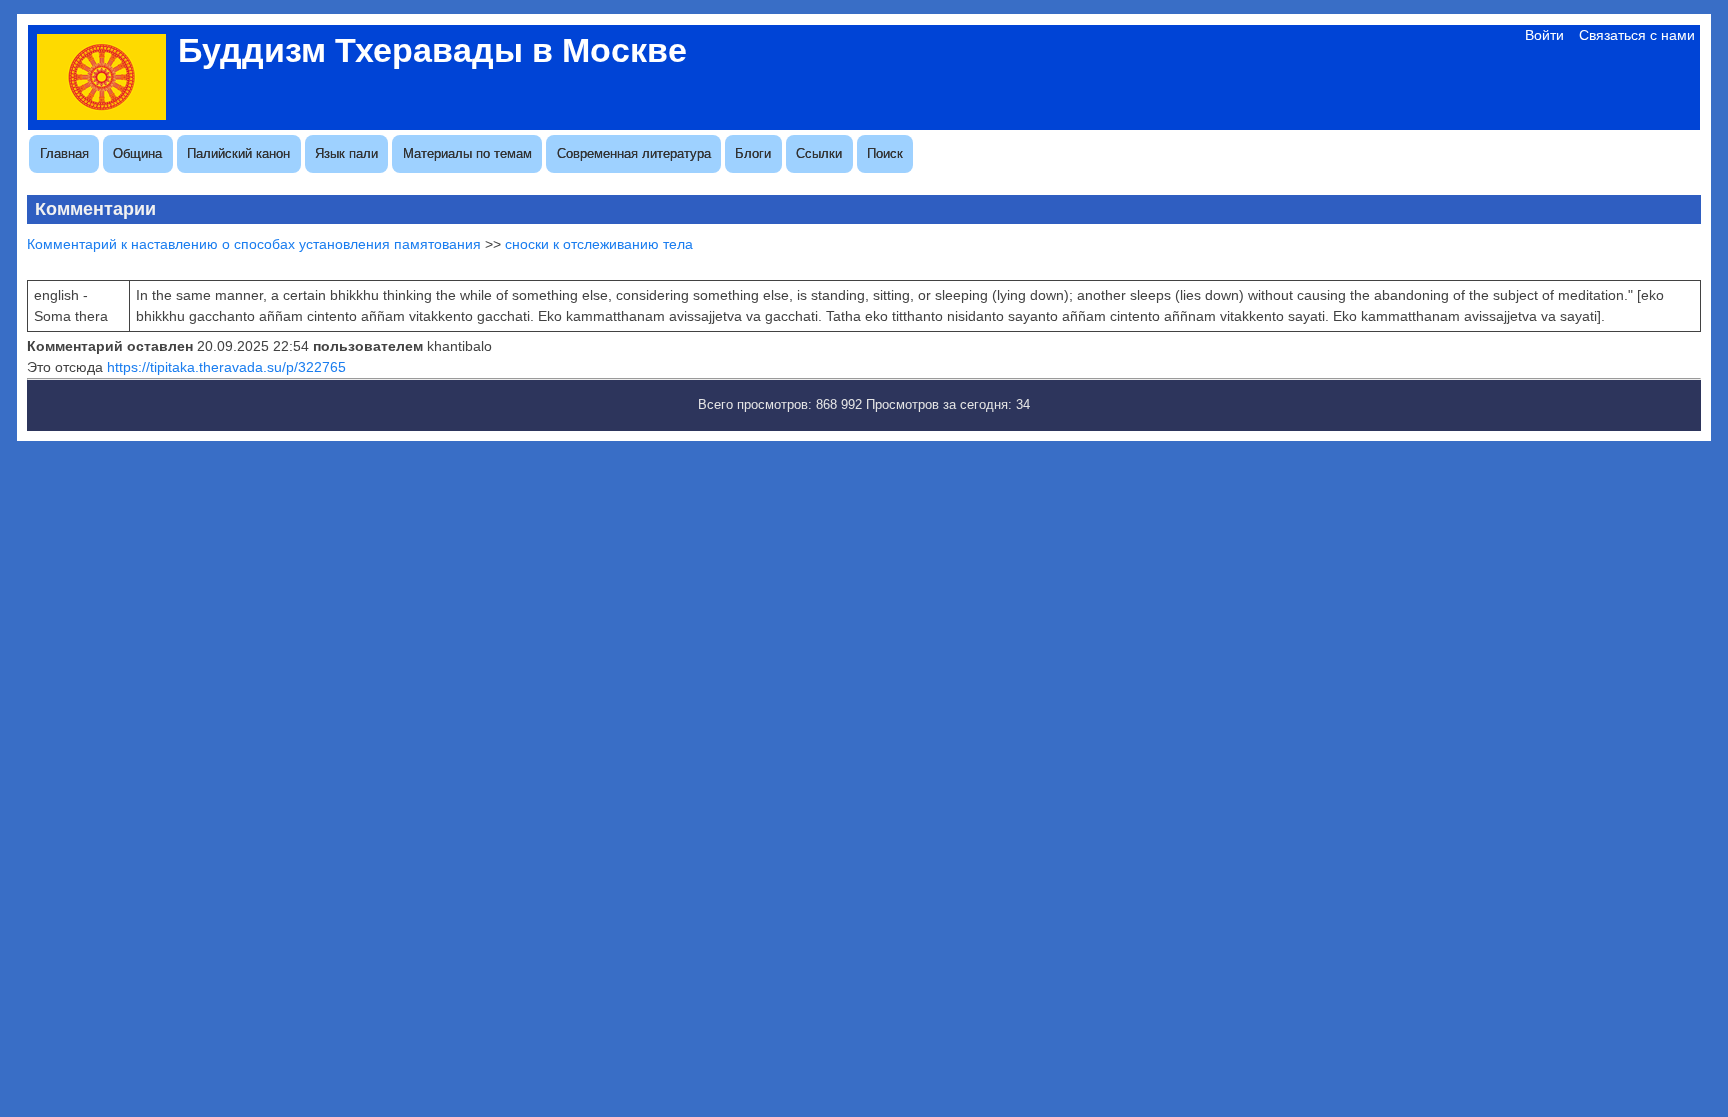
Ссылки (819, 153)
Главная (64, 153)
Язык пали (346, 153)
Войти (1544, 35)
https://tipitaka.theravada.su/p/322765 (226, 367)
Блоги (753, 153)
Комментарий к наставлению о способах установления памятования (254, 244)
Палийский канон (238, 153)
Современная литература (634, 153)
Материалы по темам (467, 153)
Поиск (885, 153)
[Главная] (101, 115)
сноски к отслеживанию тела (599, 244)
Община (137, 153)
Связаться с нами (1637, 35)
